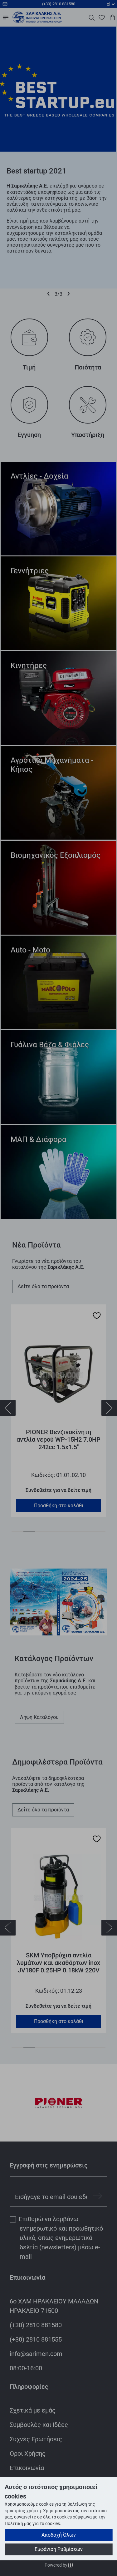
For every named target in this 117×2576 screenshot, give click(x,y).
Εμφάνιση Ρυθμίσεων (59, 2549)
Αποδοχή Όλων (59, 2535)
